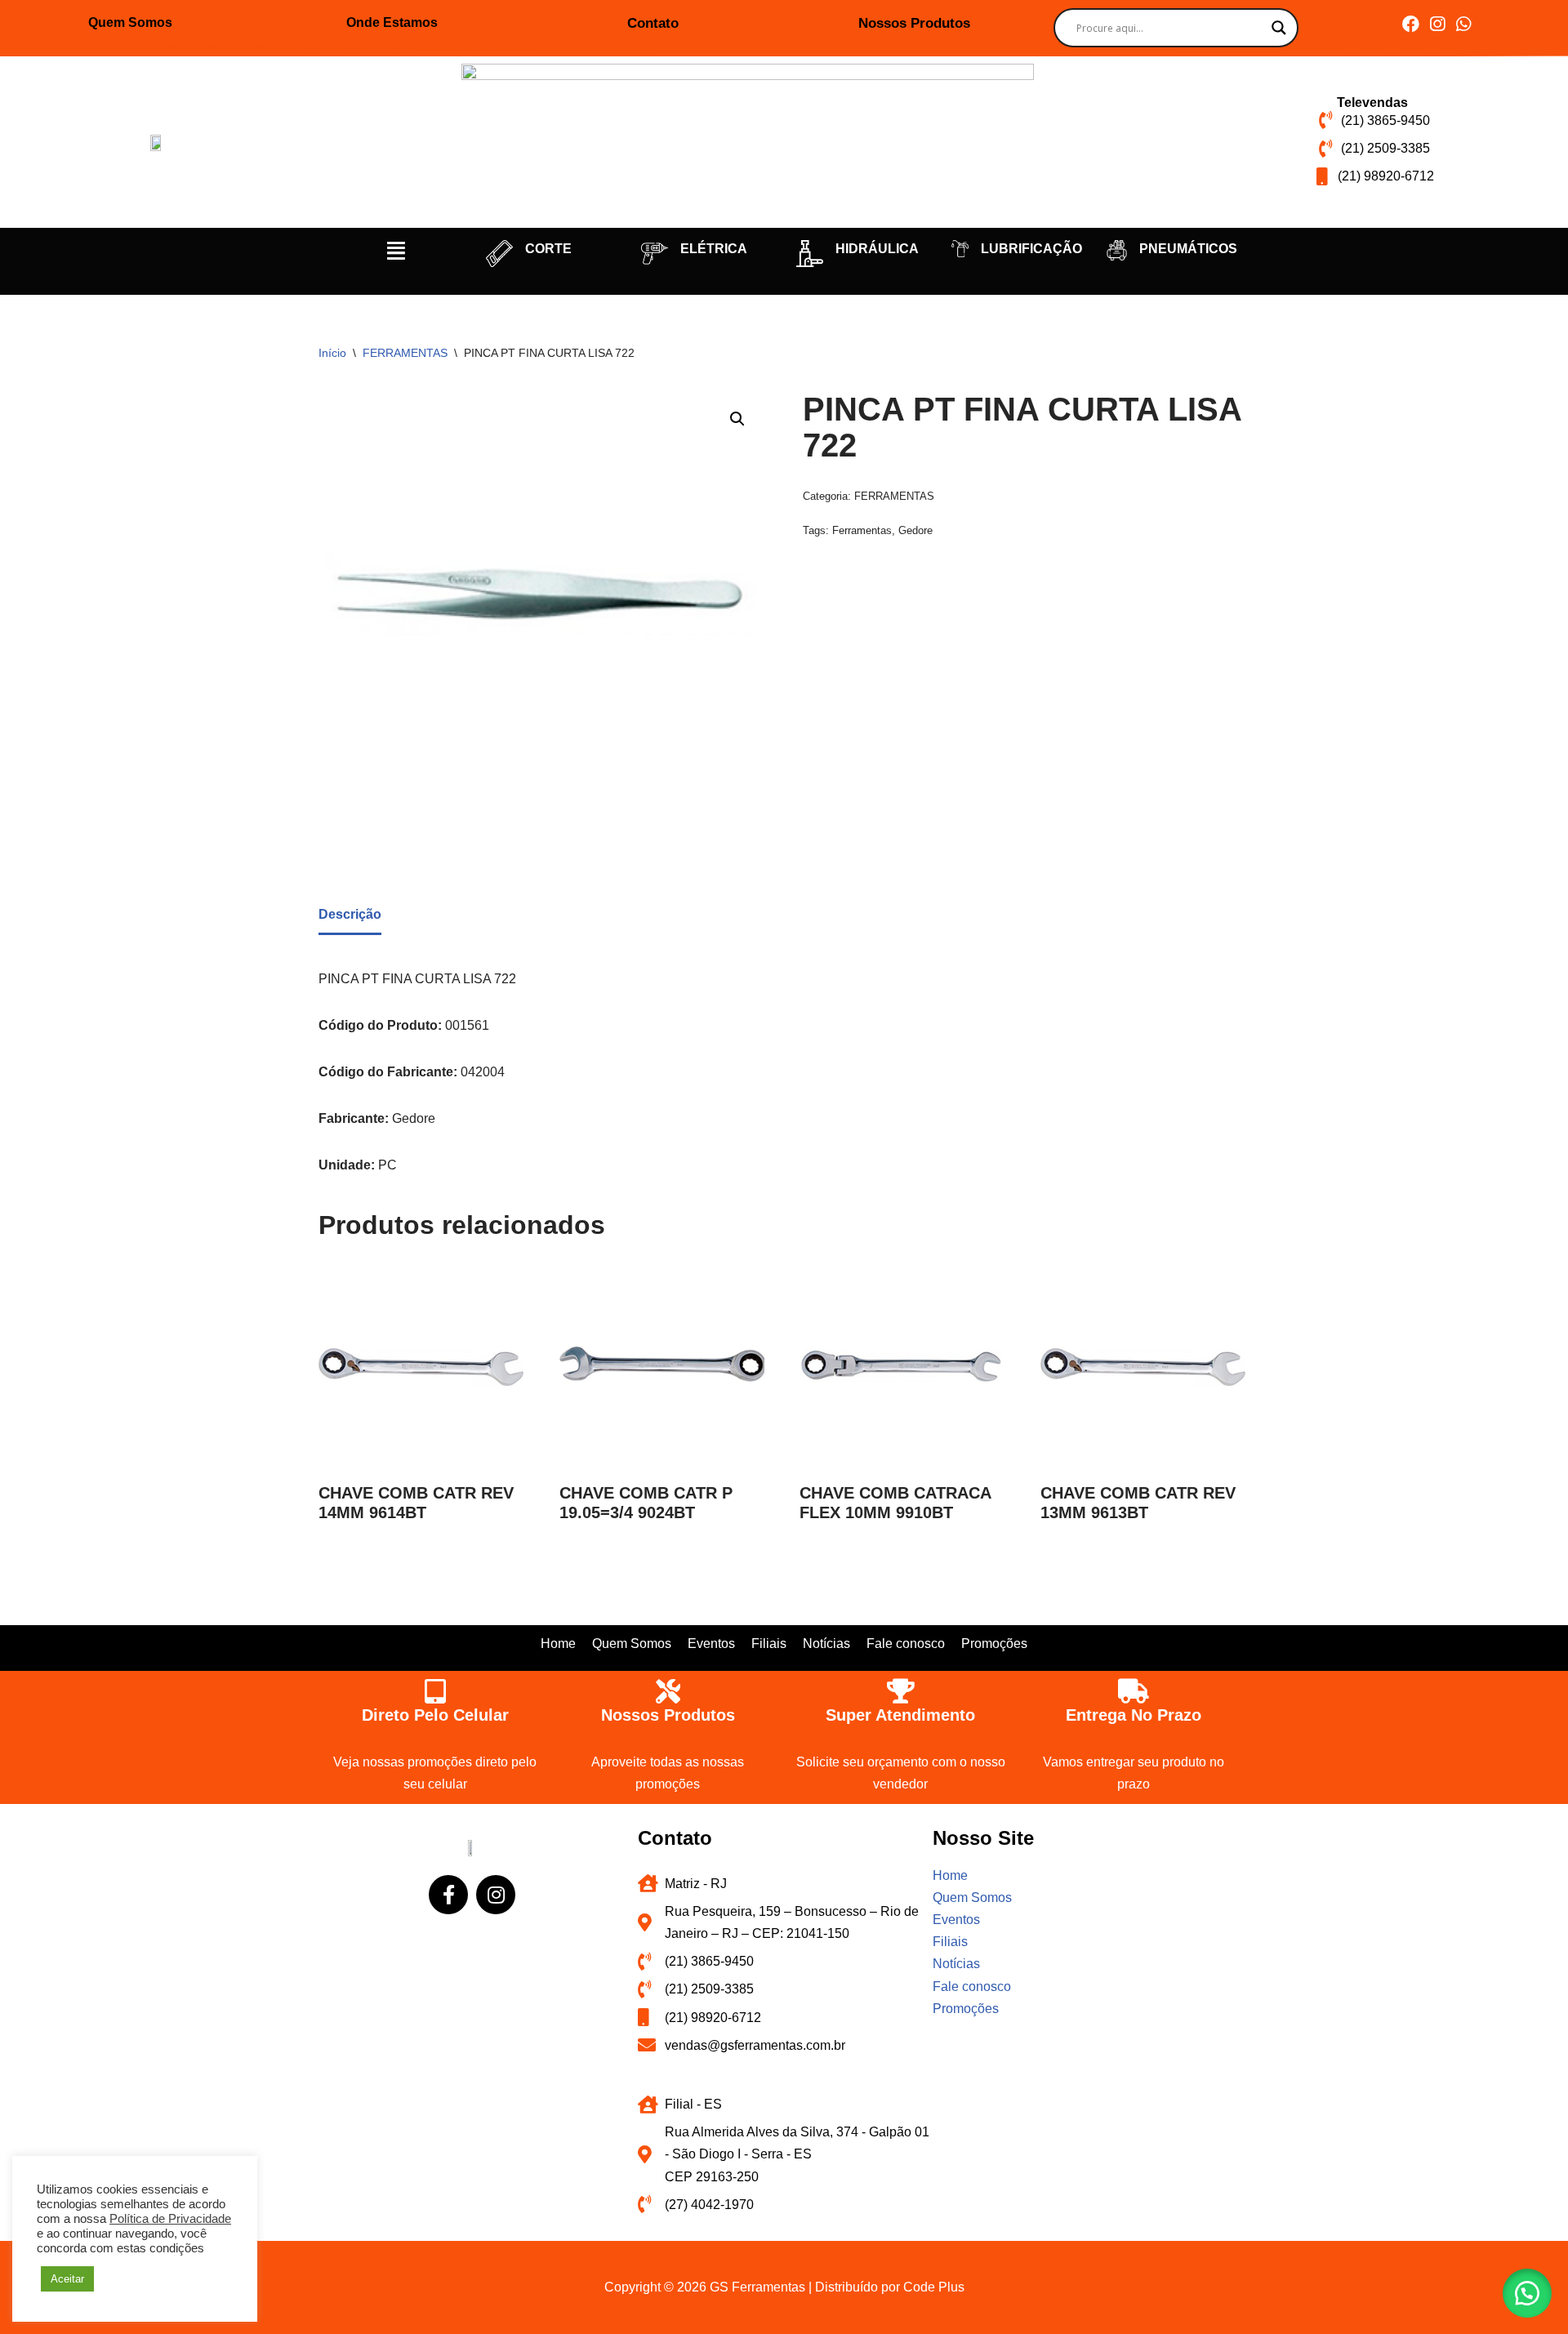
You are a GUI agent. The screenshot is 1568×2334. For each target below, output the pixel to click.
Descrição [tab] (350, 914)
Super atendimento (900, 1715)
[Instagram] (1437, 24)
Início (332, 353)
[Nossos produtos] (668, 1691)
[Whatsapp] (1463, 24)
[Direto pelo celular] (435, 1691)
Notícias (826, 1644)
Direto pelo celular (435, 1715)
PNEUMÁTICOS (1188, 249)
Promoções (994, 1644)
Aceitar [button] (67, 2279)
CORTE (548, 249)
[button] (396, 251)
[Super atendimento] (901, 1691)
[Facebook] (1411, 24)
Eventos (711, 1644)
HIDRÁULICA (877, 249)
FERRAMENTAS (405, 353)
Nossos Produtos (914, 23)
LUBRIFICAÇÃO (1031, 249)
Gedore (915, 530)
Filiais (769, 1644)
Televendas (1372, 102)
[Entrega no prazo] (1134, 1691)
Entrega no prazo (1134, 1715)
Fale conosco (906, 1644)
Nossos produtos (668, 1715)
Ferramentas (862, 530)
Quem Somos (130, 22)
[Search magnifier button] (1279, 28)
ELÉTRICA (714, 249)
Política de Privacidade (170, 2219)
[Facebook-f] (448, 1895)
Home (558, 1644)
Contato (653, 23)
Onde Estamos (392, 22)
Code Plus (934, 2287)
